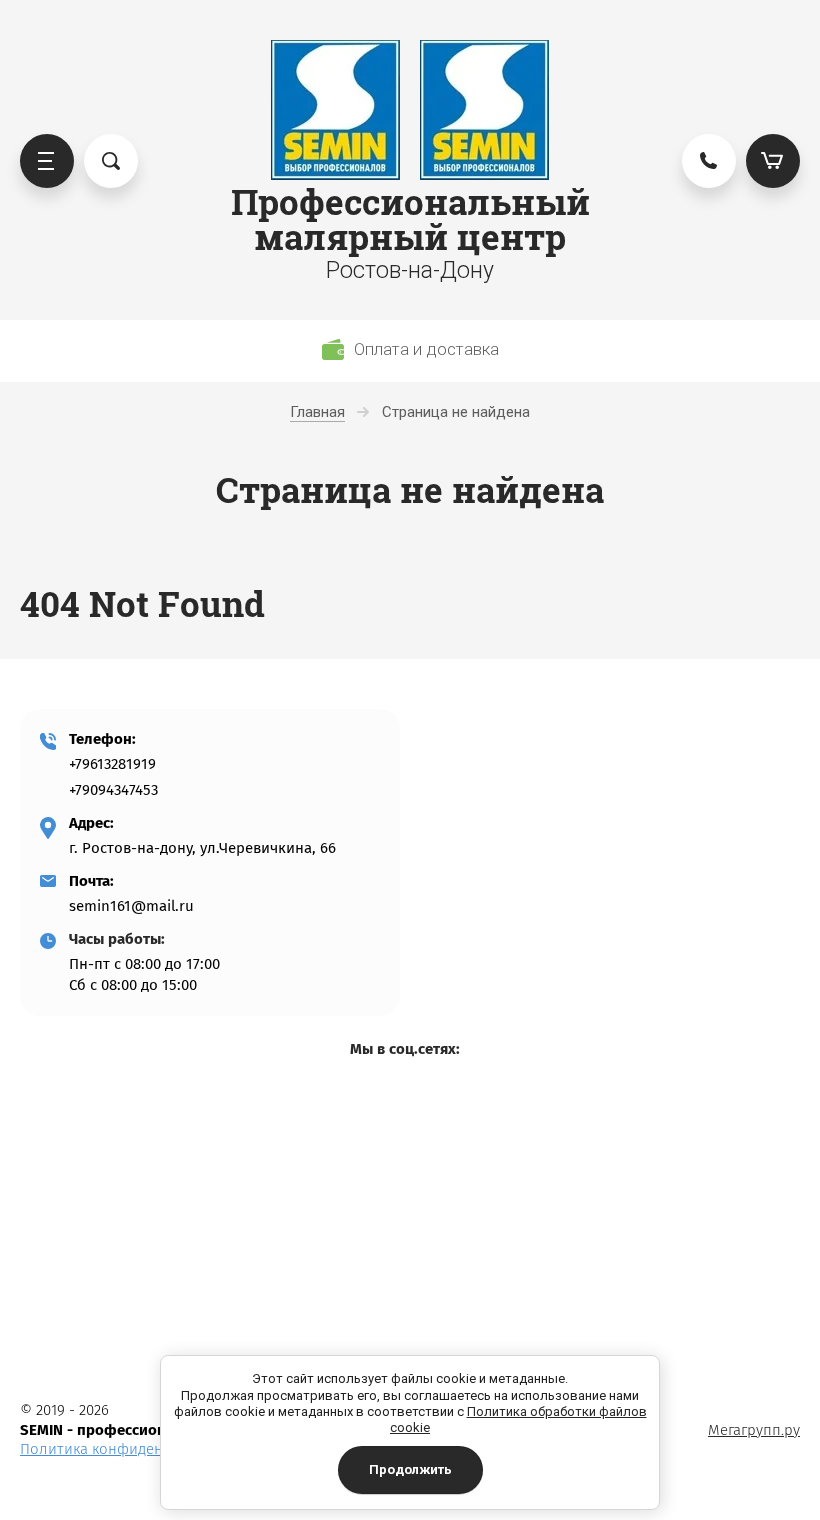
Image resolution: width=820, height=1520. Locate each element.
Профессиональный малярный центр (410, 219)
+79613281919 (112, 764)
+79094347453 (113, 790)
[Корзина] (773, 161)
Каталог (47, 161)
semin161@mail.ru (131, 906)
